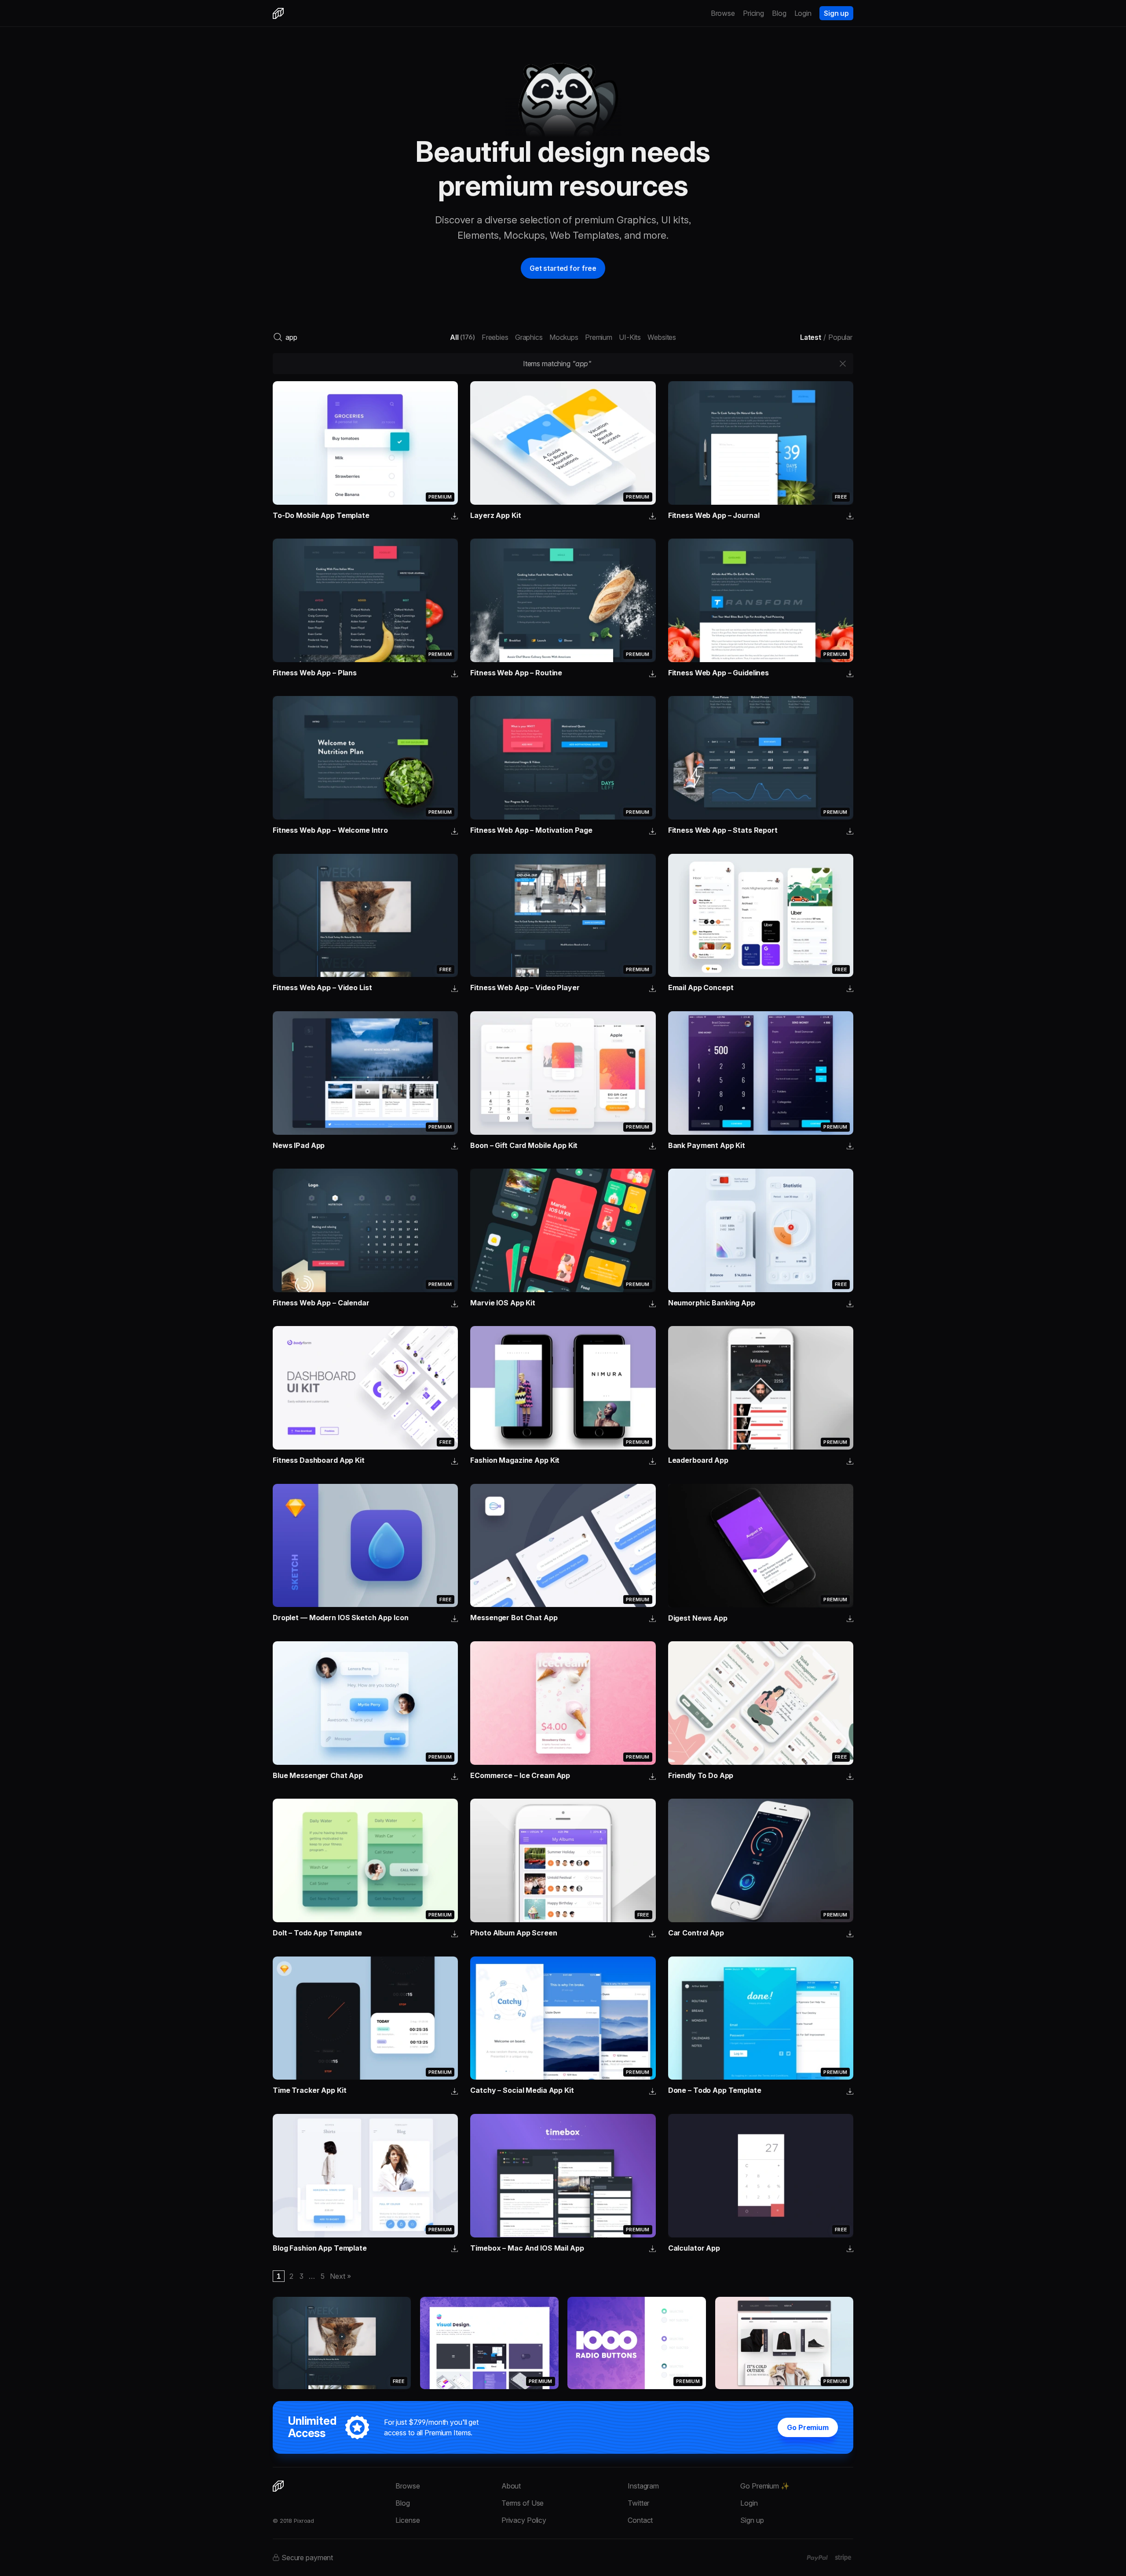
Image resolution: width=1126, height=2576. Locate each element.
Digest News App (698, 1618)
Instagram (643, 2486)
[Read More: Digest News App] (761, 1546)
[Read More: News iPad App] (365, 1073)
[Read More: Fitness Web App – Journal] (761, 443)
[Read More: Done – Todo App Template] (761, 2018)
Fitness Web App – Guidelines (718, 673)
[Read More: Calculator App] (761, 2176)
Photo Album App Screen (514, 1933)
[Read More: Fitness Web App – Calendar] (365, 1230)
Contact (640, 2520)
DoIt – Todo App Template (317, 1933)
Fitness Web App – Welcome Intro (330, 830)
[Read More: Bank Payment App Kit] (761, 1073)
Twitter (638, 2503)
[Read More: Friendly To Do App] (761, 1703)
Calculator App (694, 2248)
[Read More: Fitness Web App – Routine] (563, 600)
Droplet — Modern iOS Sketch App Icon (340, 1618)
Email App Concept (701, 987)
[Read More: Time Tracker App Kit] (365, 2018)
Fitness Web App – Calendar (321, 1303)
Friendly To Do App (701, 1775)
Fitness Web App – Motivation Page (531, 830)
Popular (840, 337)
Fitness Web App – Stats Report (723, 830)
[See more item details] (455, 517)
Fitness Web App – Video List (322, 987)
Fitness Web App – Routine (516, 673)
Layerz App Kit (495, 515)
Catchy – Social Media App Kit (522, 2090)
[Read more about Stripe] (843, 2558)
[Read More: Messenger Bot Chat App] (563, 1546)
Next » (340, 2276)
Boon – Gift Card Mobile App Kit (524, 1145)
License (408, 2520)
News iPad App (299, 1145)
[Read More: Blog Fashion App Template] (365, 2176)
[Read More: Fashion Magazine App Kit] (563, 1388)
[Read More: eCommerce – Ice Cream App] (563, 1703)
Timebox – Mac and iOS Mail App (527, 2248)
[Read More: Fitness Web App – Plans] (365, 600)
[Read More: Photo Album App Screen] (563, 1860)
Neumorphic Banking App (712, 1303)
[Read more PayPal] (817, 2558)
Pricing (753, 13)
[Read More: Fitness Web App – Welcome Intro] (365, 758)
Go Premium (808, 2427)
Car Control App (696, 1933)
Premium (599, 337)
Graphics (529, 337)
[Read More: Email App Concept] (761, 916)
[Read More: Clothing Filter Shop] (784, 2343)
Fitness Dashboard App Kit (319, 1460)
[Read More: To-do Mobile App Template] (365, 443)
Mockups (564, 337)
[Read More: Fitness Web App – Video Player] (563, 916)
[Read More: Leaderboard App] (761, 1388)
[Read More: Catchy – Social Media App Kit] (563, 2018)
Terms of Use (523, 2503)
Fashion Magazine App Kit (515, 1460)
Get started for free (563, 268)
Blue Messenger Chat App (318, 1775)
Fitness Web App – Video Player (525, 987)
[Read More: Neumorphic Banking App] (761, 1230)
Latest (811, 337)
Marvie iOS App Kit (503, 1303)
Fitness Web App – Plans (315, 673)
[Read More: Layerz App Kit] (563, 443)
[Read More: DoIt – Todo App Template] (365, 1860)
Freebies (495, 337)
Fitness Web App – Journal (714, 515)
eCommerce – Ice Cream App (520, 1775)
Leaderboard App (698, 1460)
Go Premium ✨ (765, 2486)
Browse (723, 13)
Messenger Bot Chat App (514, 1618)
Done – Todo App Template (715, 2090)
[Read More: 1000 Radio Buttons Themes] (636, 2343)
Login (803, 13)
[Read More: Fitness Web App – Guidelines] (761, 600)
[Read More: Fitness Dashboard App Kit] (365, 1388)
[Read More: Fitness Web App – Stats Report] (761, 758)
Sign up (836, 13)
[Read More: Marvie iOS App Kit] (563, 1230)
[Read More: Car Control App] (761, 1860)
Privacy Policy (524, 2520)
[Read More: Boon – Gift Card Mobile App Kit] (563, 1073)
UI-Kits (630, 337)
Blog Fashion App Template (320, 2248)
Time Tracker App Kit (309, 2090)
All (462, 337)
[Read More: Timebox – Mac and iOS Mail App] (563, 2176)
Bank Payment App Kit (707, 1145)
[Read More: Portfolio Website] (489, 2343)
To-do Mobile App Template (321, 515)
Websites (662, 337)
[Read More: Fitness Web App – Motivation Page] (563, 758)
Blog (779, 13)
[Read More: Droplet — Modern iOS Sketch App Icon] (365, 1546)
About (511, 2486)
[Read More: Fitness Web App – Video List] (365, 916)
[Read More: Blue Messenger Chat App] (365, 1703)
